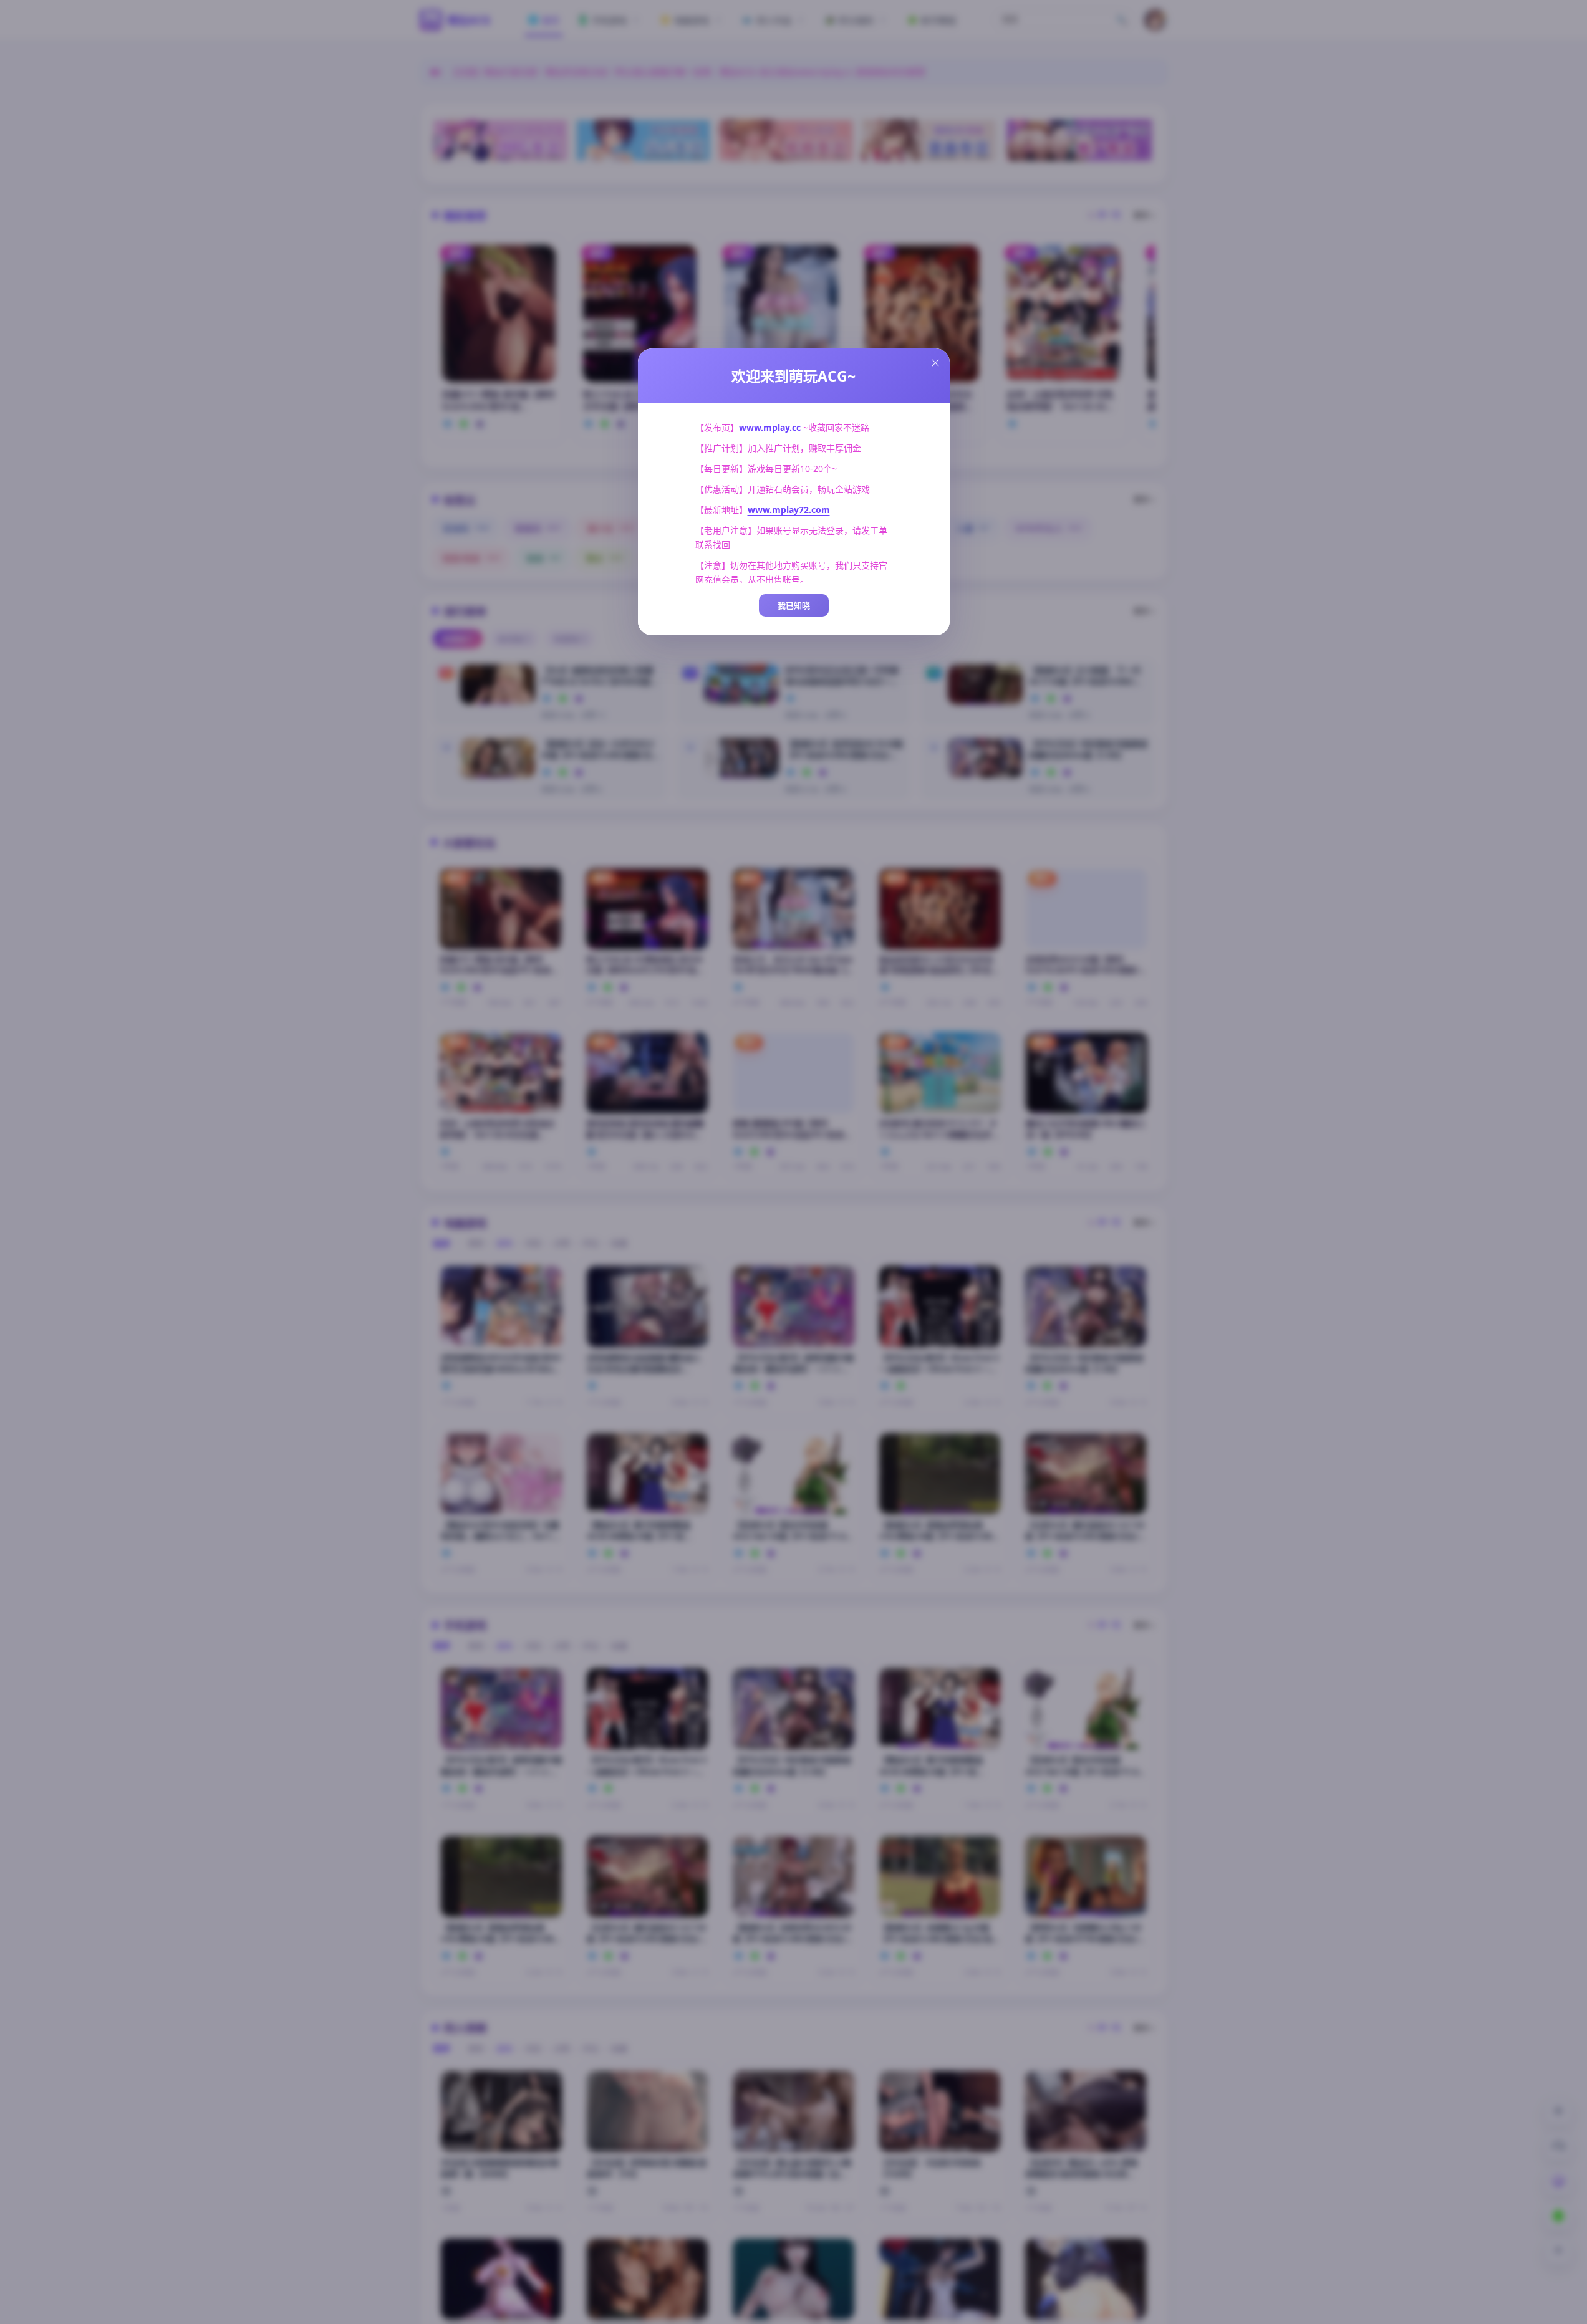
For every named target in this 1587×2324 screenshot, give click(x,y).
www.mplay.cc (770, 427)
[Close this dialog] (935, 363)
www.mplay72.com (789, 510)
